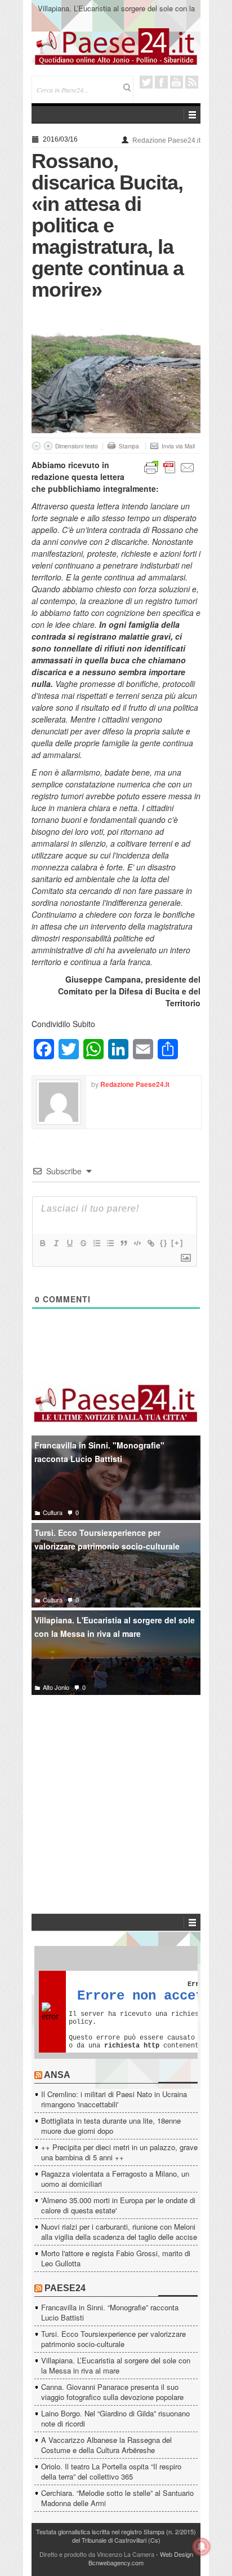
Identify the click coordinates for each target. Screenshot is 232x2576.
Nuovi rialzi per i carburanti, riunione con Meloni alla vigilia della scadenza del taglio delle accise (119, 2232)
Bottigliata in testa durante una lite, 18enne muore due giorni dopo (111, 2126)
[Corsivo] (56, 1243)
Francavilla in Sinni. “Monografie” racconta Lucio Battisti (110, 2312)
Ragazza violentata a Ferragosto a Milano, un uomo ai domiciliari (115, 2179)
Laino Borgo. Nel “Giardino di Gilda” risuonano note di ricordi (115, 2418)
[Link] (150, 1243)
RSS (192, 82)
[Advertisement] (116, 1787)
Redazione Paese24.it (166, 140)
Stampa (129, 446)
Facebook (161, 82)
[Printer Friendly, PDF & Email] (169, 466)
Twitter (146, 82)
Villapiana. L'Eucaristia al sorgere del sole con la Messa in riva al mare (115, 1627)
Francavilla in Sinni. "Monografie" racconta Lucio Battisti (99, 1452)
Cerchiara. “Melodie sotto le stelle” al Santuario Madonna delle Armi (117, 2498)
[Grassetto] (42, 1243)
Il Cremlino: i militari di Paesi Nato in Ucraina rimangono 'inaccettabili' (114, 2099)
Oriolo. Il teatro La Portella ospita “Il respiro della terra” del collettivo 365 (111, 2471)
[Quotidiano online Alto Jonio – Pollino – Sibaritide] (116, 46)
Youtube (177, 82)
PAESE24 (65, 2288)
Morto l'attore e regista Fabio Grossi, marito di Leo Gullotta (116, 2258)
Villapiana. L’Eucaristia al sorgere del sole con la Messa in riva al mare (116, 13)
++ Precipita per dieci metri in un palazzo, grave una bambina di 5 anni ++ (119, 2152)
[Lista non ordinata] (110, 1243)
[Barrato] (83, 1243)
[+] (177, 1243)
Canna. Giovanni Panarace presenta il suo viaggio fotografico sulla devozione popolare (112, 2392)
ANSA (57, 2075)
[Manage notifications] (202, 2547)
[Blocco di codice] (137, 1243)
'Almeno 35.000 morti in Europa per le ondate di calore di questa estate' (118, 2205)
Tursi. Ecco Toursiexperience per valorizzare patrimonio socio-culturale (107, 1540)
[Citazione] (123, 1243)
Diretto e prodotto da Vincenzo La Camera (97, 2554)
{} (164, 1243)
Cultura (53, 1512)
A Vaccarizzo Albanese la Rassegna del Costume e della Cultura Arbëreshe (106, 2445)
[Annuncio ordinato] (96, 1243)
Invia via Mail (178, 446)
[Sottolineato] (69, 1243)
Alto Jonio (56, 1687)
